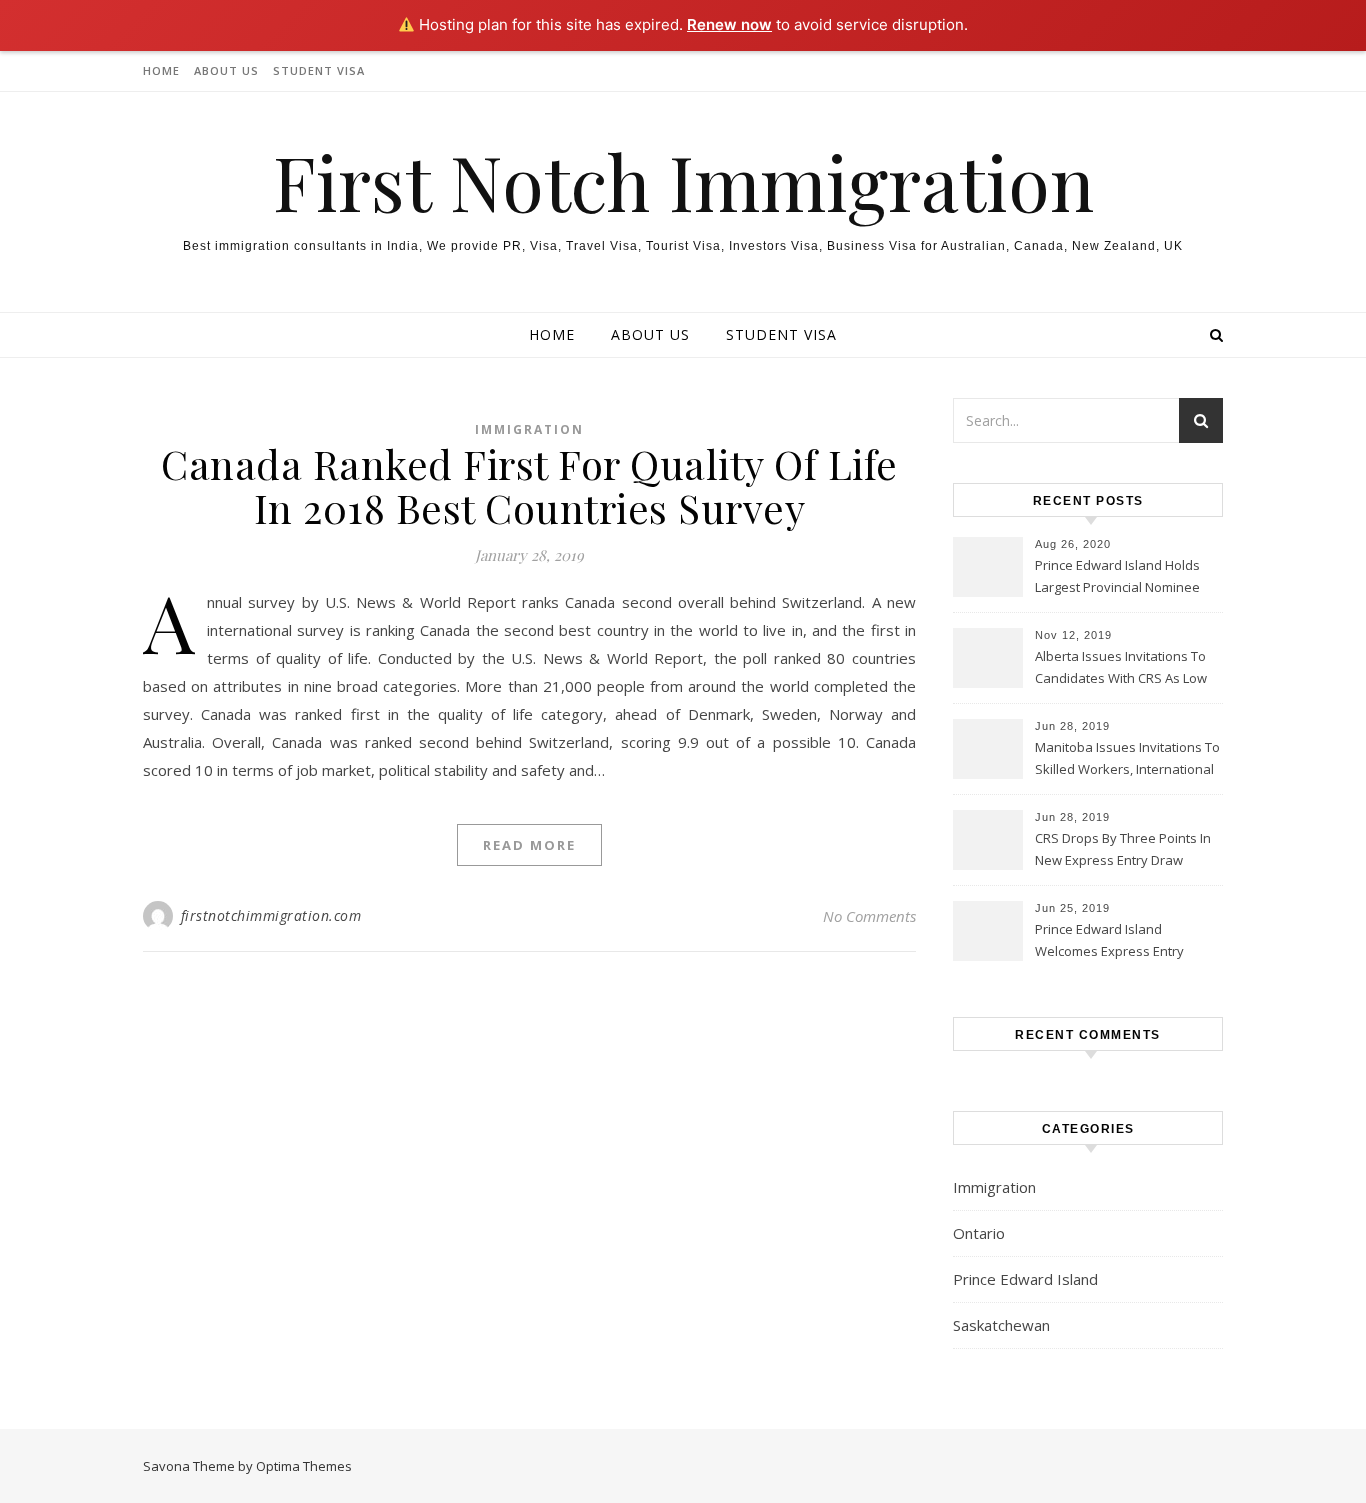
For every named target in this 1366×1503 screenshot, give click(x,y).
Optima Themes (304, 1466)
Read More (529, 845)
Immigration (529, 429)
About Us (226, 70)
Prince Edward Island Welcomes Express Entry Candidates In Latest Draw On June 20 (1125, 942)
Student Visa (319, 70)
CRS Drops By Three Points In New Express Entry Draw (1123, 849)
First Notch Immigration (683, 181)
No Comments (869, 916)
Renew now (729, 24)
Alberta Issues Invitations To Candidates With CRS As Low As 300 (1121, 669)
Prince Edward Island (1025, 1279)
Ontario (979, 1233)
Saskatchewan (1001, 1325)
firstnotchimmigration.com (271, 915)
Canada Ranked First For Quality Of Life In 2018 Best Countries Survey (529, 485)
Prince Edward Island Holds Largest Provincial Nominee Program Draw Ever (1117, 578)
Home (161, 70)
